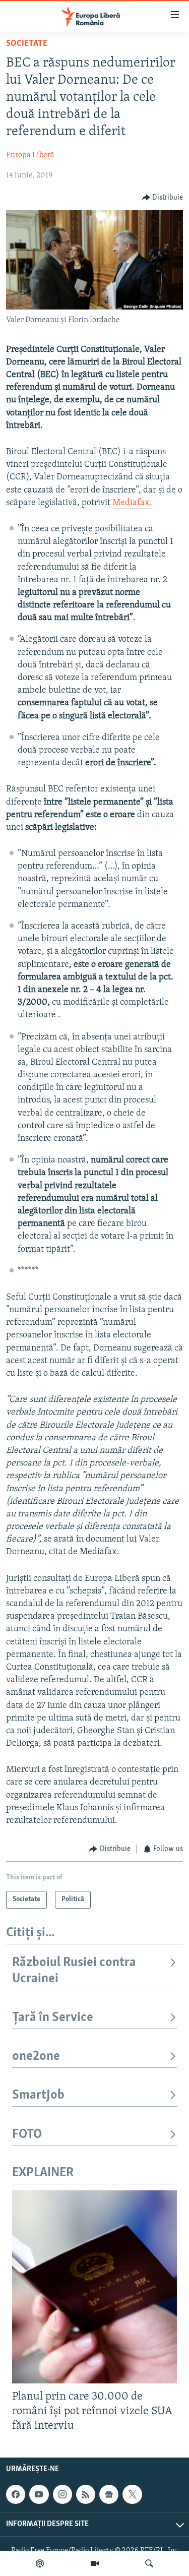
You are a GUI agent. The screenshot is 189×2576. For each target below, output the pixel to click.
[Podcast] (40, 2563)
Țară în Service (53, 2018)
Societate (27, 44)
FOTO (27, 2135)
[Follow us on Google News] (109, 2494)
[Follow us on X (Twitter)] (132, 2494)
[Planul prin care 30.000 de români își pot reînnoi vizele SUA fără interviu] (94, 2287)
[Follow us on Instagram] (62, 2494)
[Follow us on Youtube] (39, 2494)
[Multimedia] (95, 2563)
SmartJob (38, 2095)
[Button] (163, 198)
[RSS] (86, 2494)
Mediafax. (132, 503)
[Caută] (149, 2563)
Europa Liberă (30, 155)
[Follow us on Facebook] (16, 2494)
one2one (36, 2057)
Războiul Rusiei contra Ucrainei (74, 1971)
